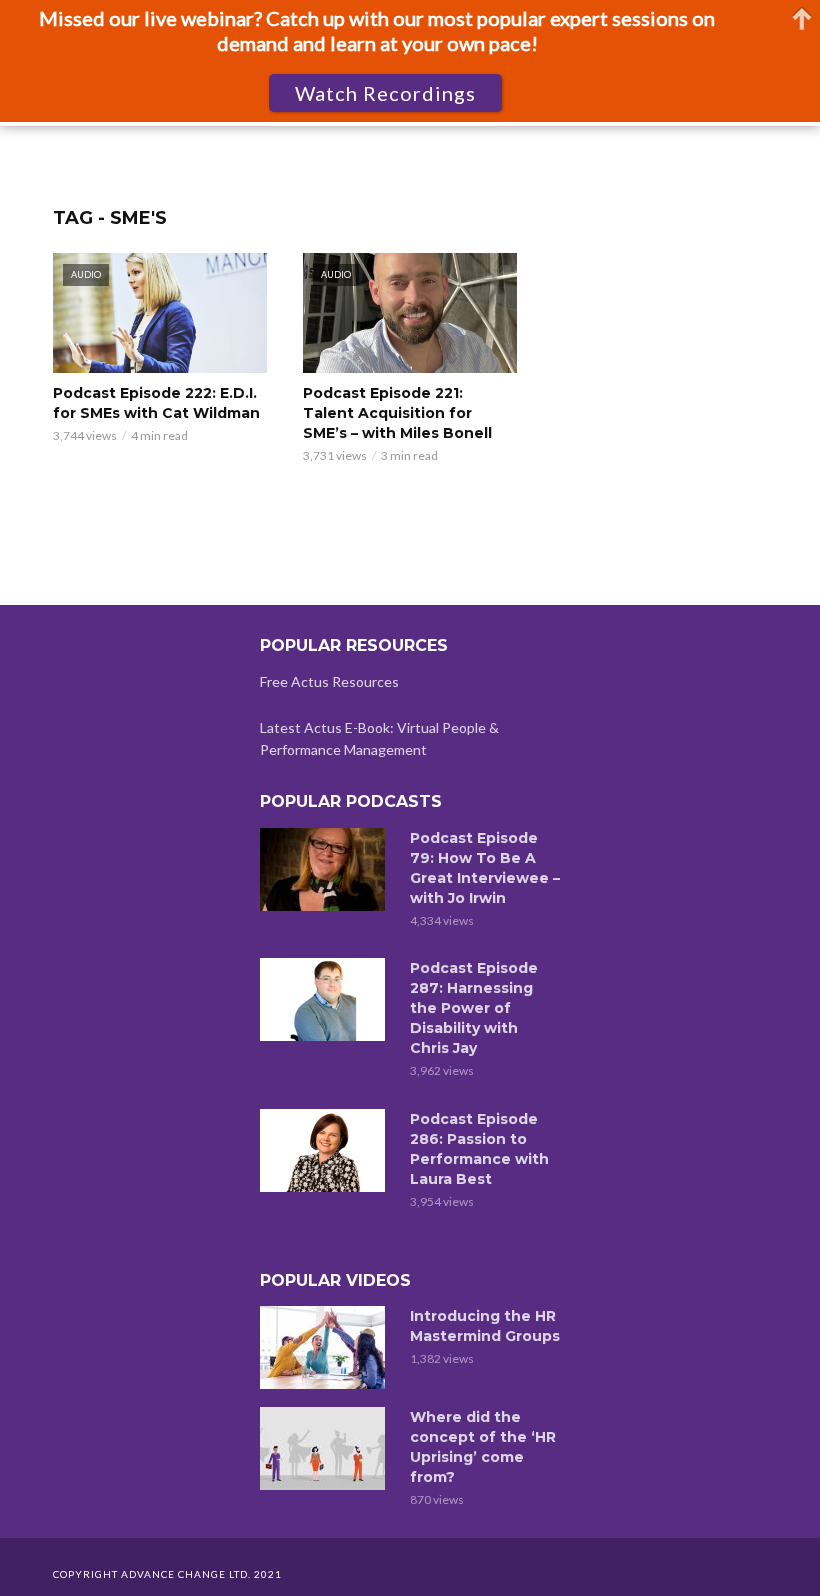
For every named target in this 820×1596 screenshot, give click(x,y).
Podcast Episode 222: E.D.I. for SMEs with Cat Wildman (156, 403)
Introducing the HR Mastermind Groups (485, 1326)
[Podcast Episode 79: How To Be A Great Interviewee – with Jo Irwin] (326, 869)
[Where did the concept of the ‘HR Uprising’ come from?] (326, 1448)
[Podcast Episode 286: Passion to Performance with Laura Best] (326, 1150)
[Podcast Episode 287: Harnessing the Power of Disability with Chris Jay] (326, 999)
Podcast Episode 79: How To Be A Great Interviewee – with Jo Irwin (485, 868)
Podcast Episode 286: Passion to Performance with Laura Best (479, 1149)
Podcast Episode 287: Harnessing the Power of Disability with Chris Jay (474, 1008)
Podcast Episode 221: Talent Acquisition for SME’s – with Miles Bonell (397, 413)
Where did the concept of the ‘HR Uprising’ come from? (483, 1447)
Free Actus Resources (329, 681)
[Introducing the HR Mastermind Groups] (326, 1347)
